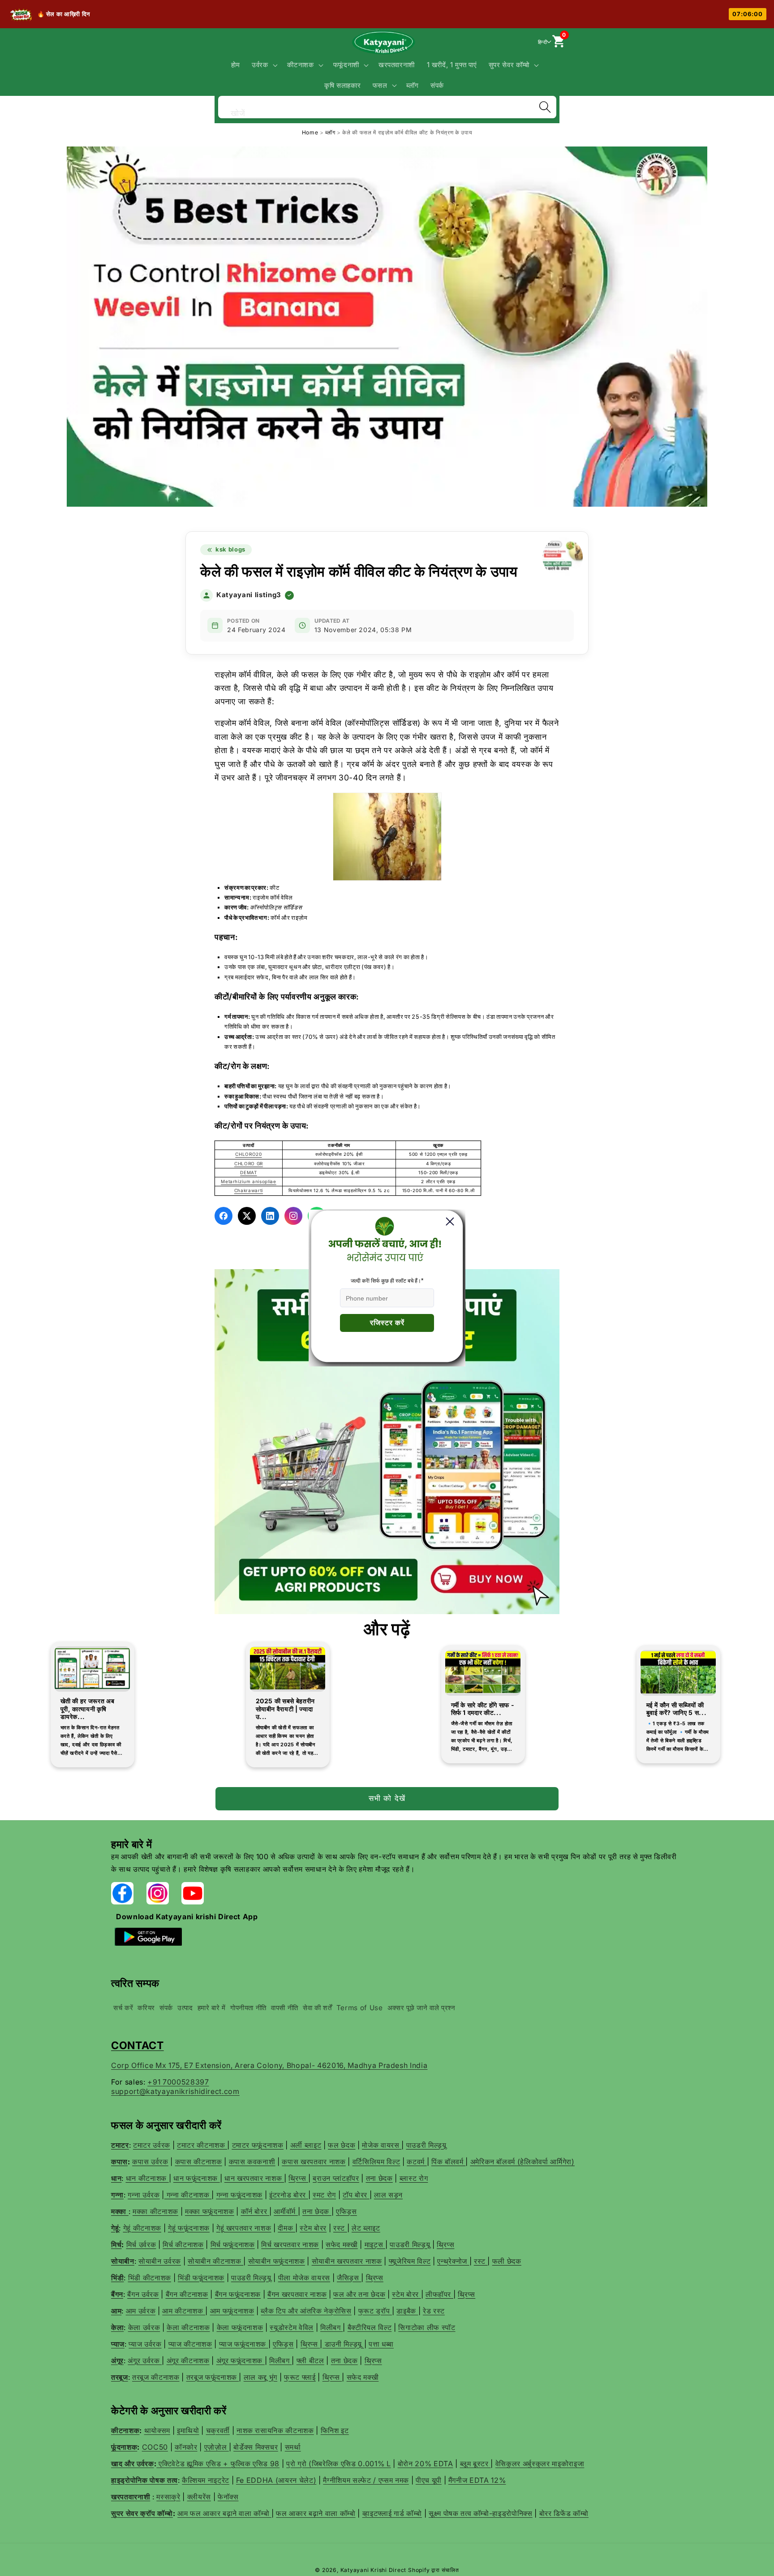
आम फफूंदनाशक (232, 2311)
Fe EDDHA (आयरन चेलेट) (276, 2480)
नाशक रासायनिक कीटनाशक (275, 2430)
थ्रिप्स (310, 2344)
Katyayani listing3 (249, 595)
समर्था (293, 2447)
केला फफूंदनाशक (240, 2327)
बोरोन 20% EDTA (426, 2464)
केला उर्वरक (144, 2327)
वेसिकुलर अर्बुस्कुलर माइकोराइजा (540, 2464)
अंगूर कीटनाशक (188, 2361)
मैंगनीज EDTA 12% (477, 2480)
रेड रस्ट (434, 2311)
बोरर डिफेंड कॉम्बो (564, 2513)
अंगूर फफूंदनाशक (241, 2361)
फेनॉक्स (228, 2497)
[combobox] (387, 106)
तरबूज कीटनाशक (156, 2377)
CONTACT (138, 2045)
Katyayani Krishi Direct (374, 2570)
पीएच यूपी (429, 2480)
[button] (264, 65)
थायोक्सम (157, 2430)
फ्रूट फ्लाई (300, 2377)
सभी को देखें (387, 1798)
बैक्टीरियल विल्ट (370, 2327)
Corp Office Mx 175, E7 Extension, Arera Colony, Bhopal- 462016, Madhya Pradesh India (269, 2065)
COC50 (155, 2447)
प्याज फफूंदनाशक (244, 2344)
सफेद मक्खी (363, 2377)
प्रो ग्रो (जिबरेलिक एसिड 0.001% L (339, 2464)
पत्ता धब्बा (381, 2344)
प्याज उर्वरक (145, 2344)
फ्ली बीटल (310, 2361)
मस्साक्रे (168, 2497)
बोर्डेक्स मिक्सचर (256, 2447)
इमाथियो (188, 2430)
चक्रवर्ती (218, 2430)
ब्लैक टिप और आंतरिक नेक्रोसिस (306, 2311)
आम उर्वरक (141, 2311)
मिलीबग (331, 2327)
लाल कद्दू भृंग (260, 2377)
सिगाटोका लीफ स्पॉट (427, 2327)
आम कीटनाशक (184, 2311)
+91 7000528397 (178, 2082)
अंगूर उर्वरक (145, 2361)
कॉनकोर (186, 2447)
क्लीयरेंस (199, 2497)
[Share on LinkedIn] (270, 1216)
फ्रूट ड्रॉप (375, 2311)
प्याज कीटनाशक (190, 2344)
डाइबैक (407, 2311)
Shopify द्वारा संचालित (434, 2570)
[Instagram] (293, 1216)
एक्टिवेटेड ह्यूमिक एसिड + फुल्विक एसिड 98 (219, 2464)
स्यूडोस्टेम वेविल (292, 2327)
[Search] (545, 107)
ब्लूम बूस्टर (475, 2464)
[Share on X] (247, 1216)
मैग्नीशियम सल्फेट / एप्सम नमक (366, 2480)
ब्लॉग (331, 132)
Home (310, 132)
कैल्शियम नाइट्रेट (206, 2480)
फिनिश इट (335, 2430)
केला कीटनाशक (188, 2327)
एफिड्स (283, 2344)
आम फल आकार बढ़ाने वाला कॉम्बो (224, 2513)
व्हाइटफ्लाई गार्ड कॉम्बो (392, 2513)
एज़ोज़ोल (217, 2447)
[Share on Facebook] (224, 1216)
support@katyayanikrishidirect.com (175, 2091)
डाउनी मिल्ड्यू (343, 2344)
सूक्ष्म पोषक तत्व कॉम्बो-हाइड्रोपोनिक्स (481, 2513)
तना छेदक (344, 2361)
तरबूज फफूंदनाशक (213, 2377)
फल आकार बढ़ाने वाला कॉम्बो (316, 2513)
